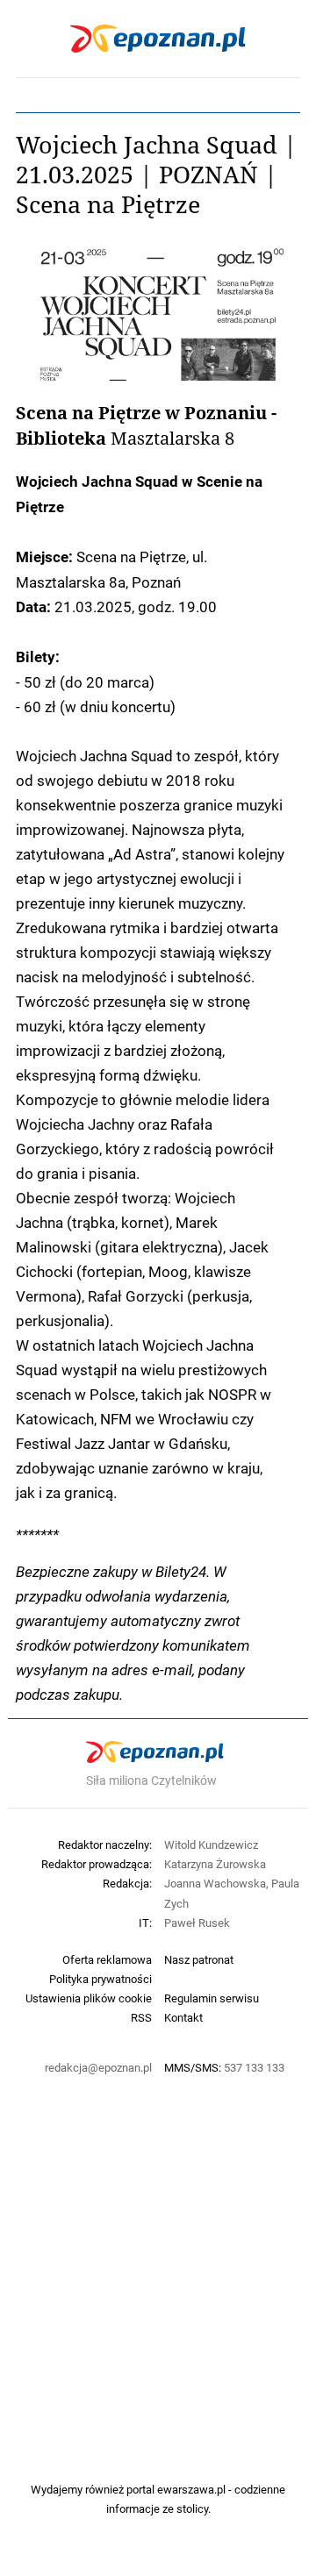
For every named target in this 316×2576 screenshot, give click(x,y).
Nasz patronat (199, 1959)
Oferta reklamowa (107, 1959)
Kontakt (183, 2017)
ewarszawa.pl (191, 2489)
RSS (141, 2017)
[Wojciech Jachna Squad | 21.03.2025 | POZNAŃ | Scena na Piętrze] (158, 314)
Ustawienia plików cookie (89, 1998)
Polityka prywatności (101, 1979)
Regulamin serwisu (212, 1998)
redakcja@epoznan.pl (98, 2067)
